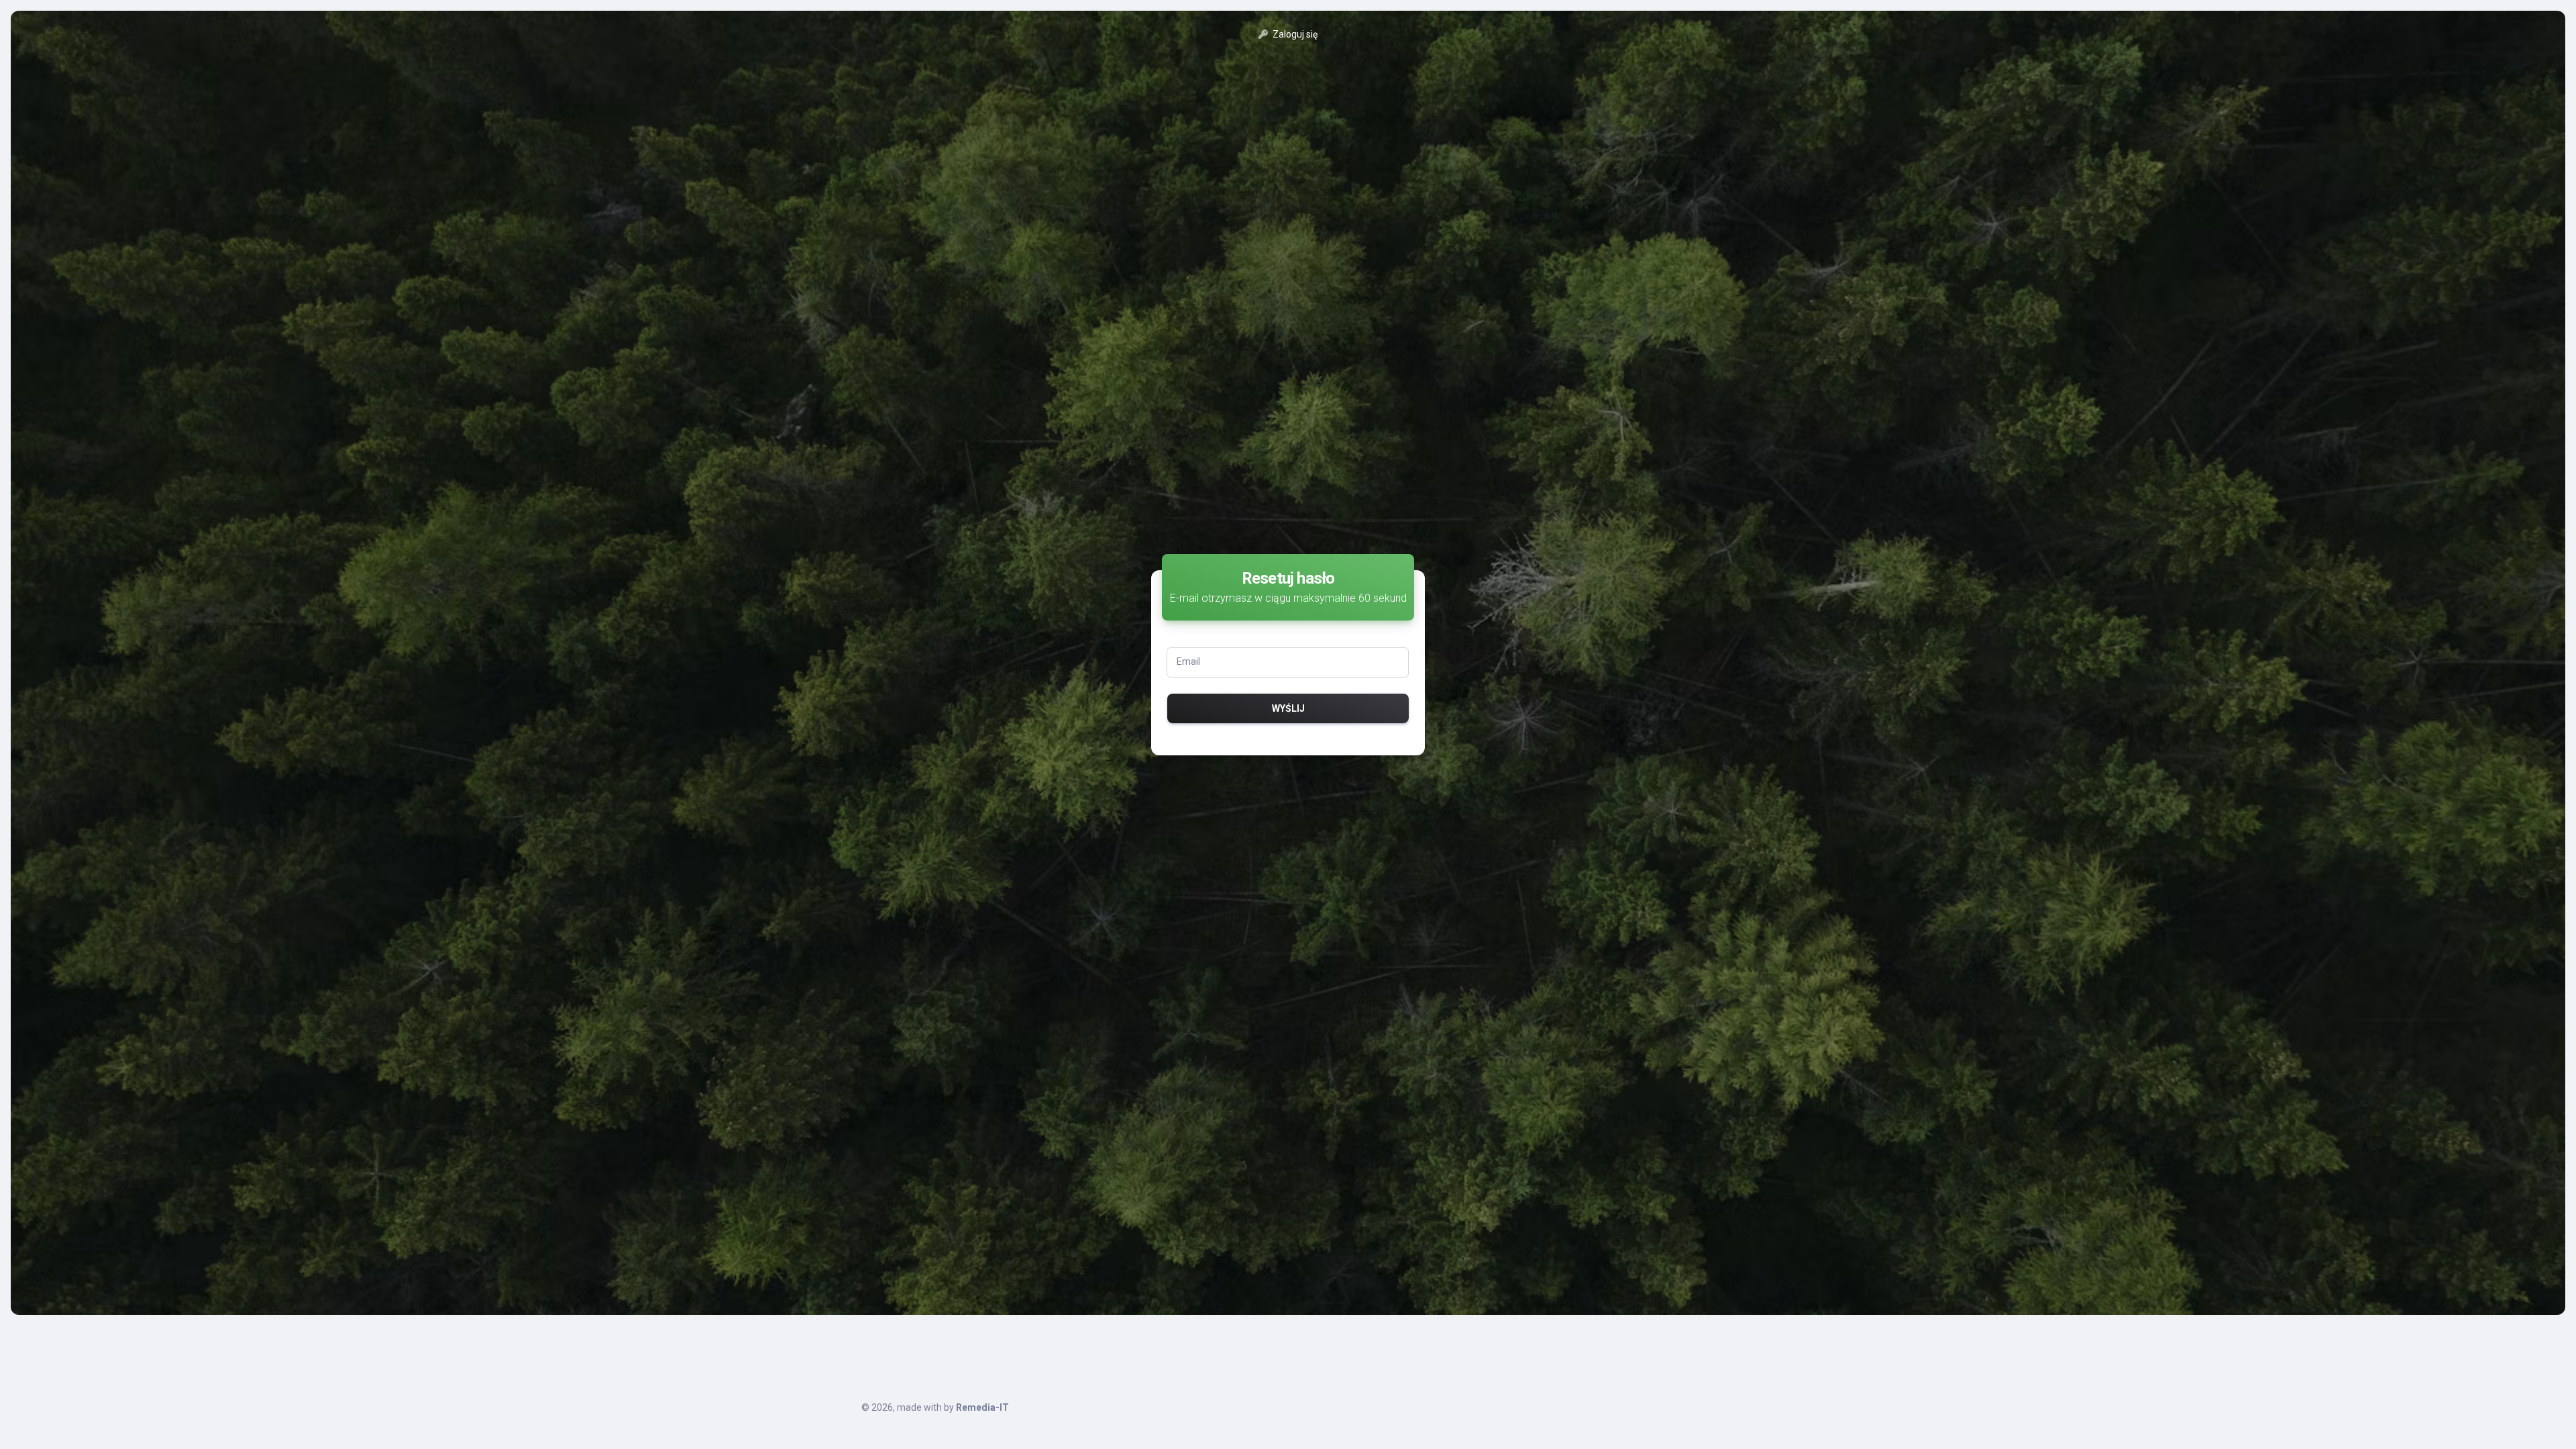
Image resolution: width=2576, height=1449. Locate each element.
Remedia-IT (982, 1407)
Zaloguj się (1294, 34)
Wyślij (1288, 708)
